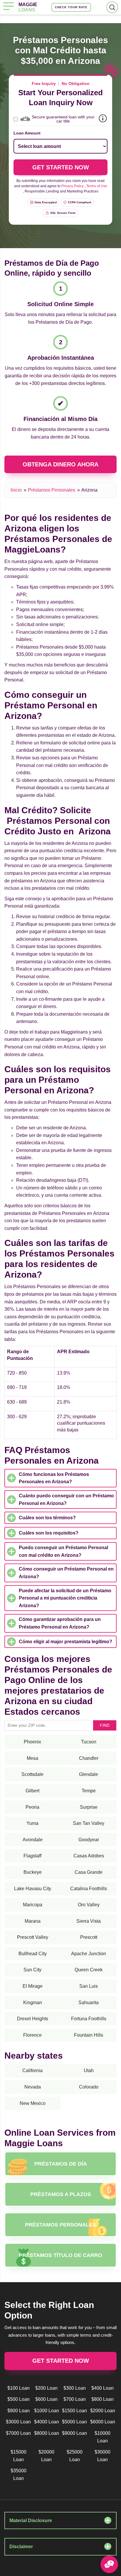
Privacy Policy (73, 186)
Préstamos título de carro (60, 2255)
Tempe (89, 1791)
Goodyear (89, 1840)
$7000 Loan (18, 2433)
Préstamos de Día (61, 2164)
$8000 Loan (47, 2433)
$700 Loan (75, 2399)
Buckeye (33, 1872)
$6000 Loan (103, 2422)
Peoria (32, 1807)
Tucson (89, 1742)
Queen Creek (89, 1970)
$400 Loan (102, 2388)
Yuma (32, 1823)
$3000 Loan (18, 2422)
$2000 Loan (103, 2411)
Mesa (32, 1758)
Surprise (89, 1807)
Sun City (32, 1970)
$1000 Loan (47, 2411)
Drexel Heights (33, 2019)
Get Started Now (61, 2361)
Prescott (89, 1937)
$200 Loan (46, 2388)
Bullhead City (33, 1954)
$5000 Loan (74, 2422)
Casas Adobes (89, 1856)
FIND (105, 1725)
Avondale (33, 1840)
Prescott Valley (33, 1937)
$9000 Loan (74, 2433)
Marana (33, 1921)
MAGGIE (28, 7)
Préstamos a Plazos (61, 2194)
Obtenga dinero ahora (60, 464)
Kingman (33, 2003)
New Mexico (33, 2103)
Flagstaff (32, 1856)
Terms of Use (97, 186)
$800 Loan (102, 2399)
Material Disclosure (31, 2520)
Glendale (89, 1774)
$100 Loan (19, 2388)
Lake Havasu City (33, 1889)
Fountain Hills (89, 2035)
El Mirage (33, 1986)
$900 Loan (19, 2411)
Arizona (89, 490)
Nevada (33, 2087)
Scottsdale (32, 1774)
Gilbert (32, 1791)
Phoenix (32, 1742)
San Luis (89, 1986)
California (32, 2070)
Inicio (16, 490)
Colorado (89, 2087)
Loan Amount (27, 133)
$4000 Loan (47, 2422)
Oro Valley (89, 1905)
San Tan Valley (89, 1823)
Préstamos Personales (52, 490)
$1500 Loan (74, 2411)
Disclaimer (21, 2547)
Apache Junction (89, 1954)
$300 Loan (75, 2388)
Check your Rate (71, 7)
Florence (32, 2035)
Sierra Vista (89, 1921)
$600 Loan (46, 2399)
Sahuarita (89, 2003)
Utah (89, 2070)
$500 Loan (19, 2399)
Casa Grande (89, 1872)
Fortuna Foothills (89, 2019)
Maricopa (33, 1905)
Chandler (89, 1758)
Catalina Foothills (89, 1889)
